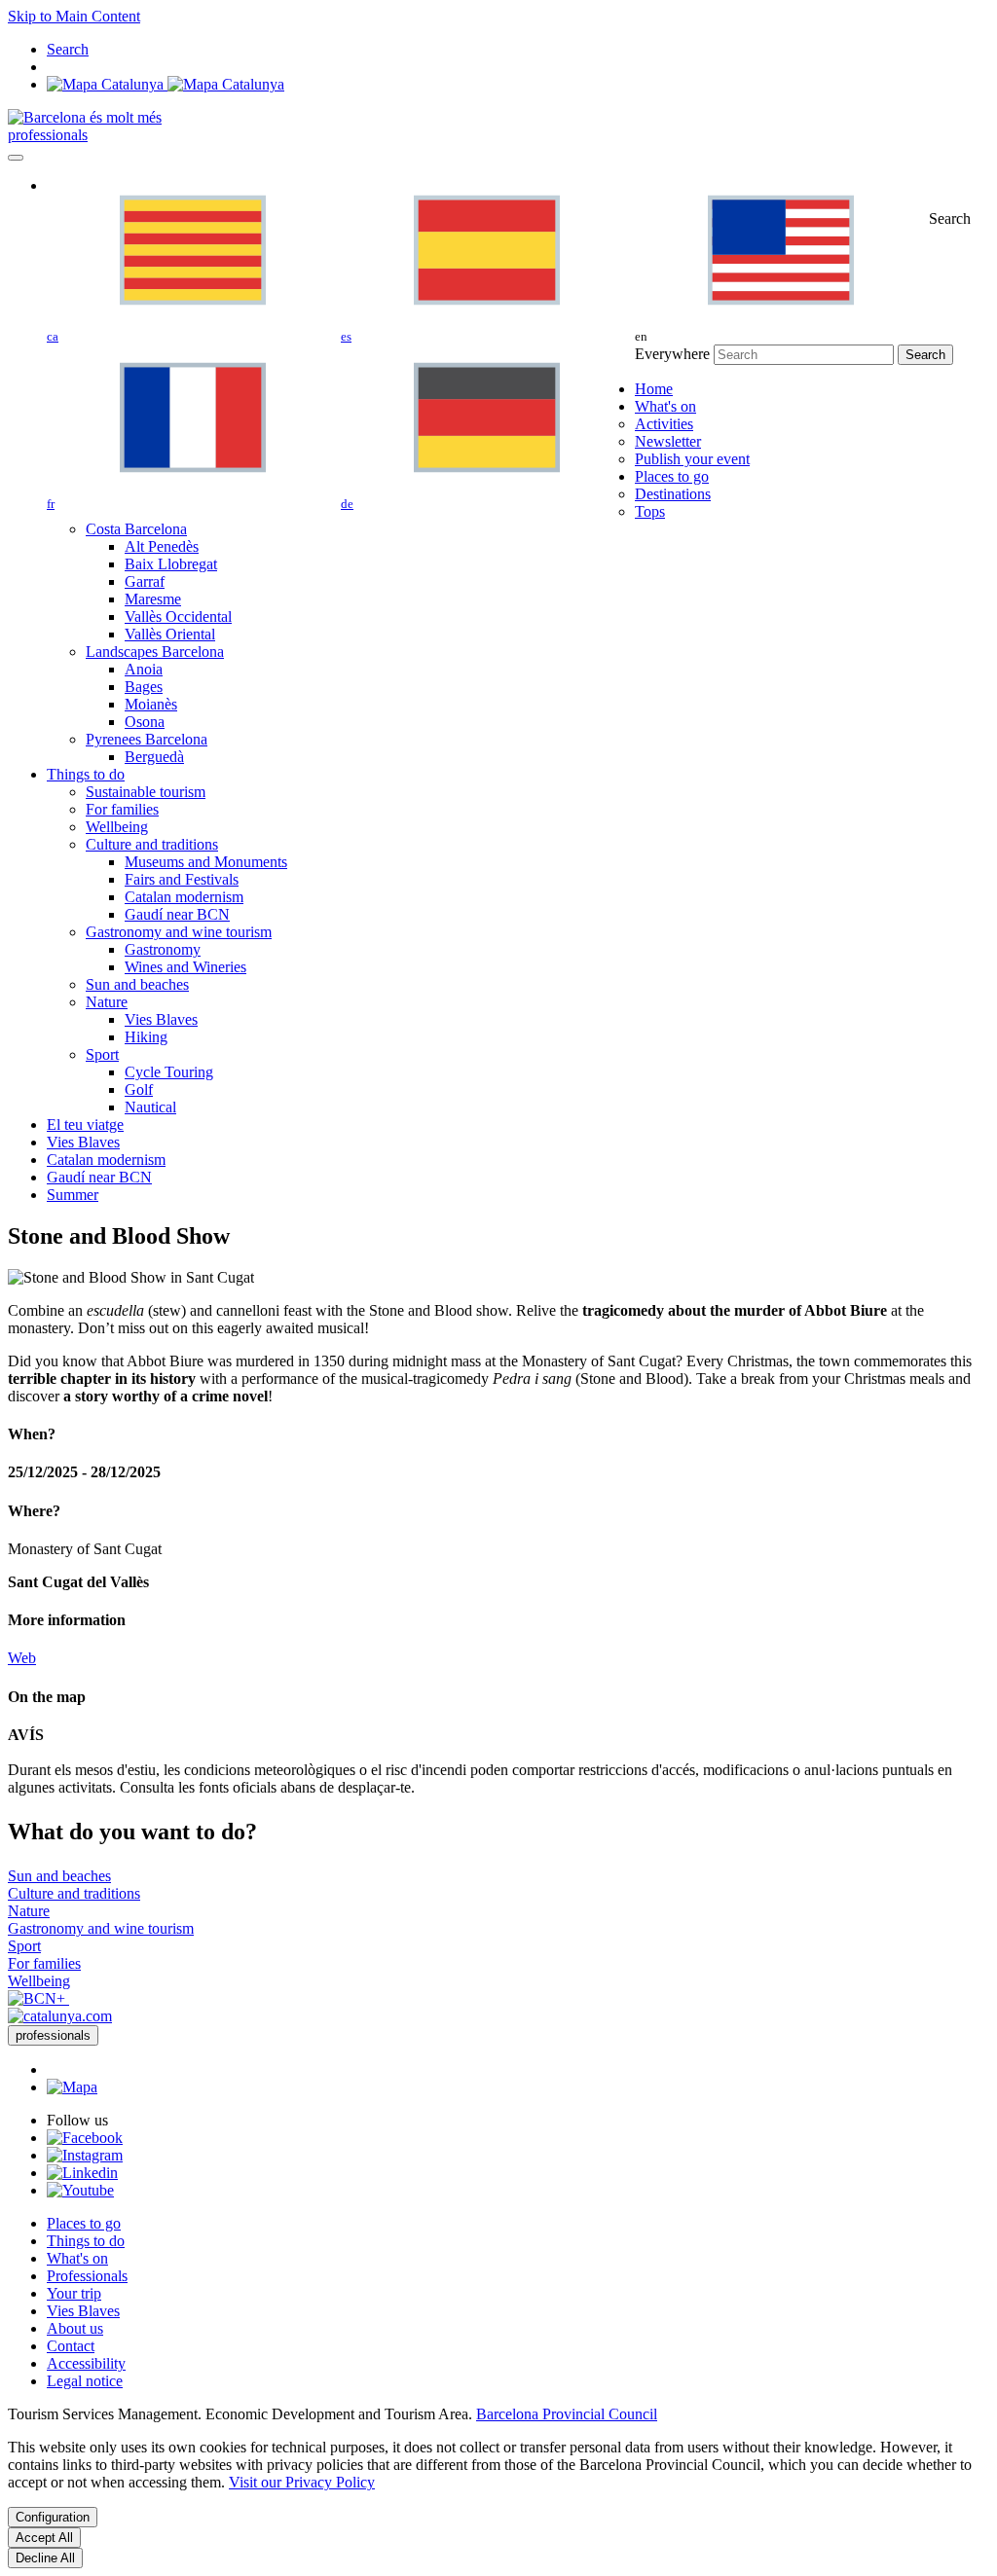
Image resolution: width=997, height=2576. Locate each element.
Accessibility (86, 2363)
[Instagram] (85, 2155)
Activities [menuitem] (664, 424)
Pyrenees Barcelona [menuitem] (147, 739)
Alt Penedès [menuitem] (162, 546)
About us (75, 2328)
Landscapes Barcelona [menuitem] (155, 652)
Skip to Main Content (74, 16)
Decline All (45, 2558)
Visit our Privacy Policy (302, 2482)
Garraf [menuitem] (145, 581)
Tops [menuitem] (650, 511)
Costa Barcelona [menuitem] (136, 529)
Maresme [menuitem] (153, 599)
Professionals (87, 2276)
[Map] (166, 84)
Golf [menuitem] (139, 1089)
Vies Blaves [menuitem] (161, 1019)
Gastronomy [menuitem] (163, 949)
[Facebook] (85, 2138)
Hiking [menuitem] (146, 1037)
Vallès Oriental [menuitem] (170, 634)
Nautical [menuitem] (150, 1107)
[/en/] (85, 117)
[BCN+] (38, 1998)
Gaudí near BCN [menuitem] (177, 914)
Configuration (53, 2517)
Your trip (74, 2293)
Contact (71, 2346)
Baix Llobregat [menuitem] (171, 564)
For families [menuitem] (122, 809)
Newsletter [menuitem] (668, 441)
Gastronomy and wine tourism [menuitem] (179, 932)
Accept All (44, 2538)
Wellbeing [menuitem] (117, 827)
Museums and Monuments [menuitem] (206, 862)
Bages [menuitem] (144, 687)
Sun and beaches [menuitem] (137, 984)
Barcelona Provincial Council (567, 2414)
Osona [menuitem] (145, 722)
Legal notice (85, 2381)
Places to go (84, 2223)
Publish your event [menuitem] (692, 459)
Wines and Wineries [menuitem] (185, 967)
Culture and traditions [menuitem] (152, 844)
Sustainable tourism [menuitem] (146, 792)
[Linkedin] (82, 2173)
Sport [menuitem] (102, 1054)
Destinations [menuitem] (673, 494)
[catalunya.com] (60, 2016)
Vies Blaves (83, 2311)
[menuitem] (654, 389)
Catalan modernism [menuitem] (184, 897)
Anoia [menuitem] (144, 669)
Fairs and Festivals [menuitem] (182, 879)
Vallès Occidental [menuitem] (178, 617)
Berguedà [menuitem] (154, 757)
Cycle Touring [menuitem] (169, 1072)
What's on (77, 2258)
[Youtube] (80, 2190)
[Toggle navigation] (16, 158)
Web (22, 1658)
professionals (48, 135)
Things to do (86, 2241)
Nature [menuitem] (107, 1002)
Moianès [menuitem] (151, 704)
